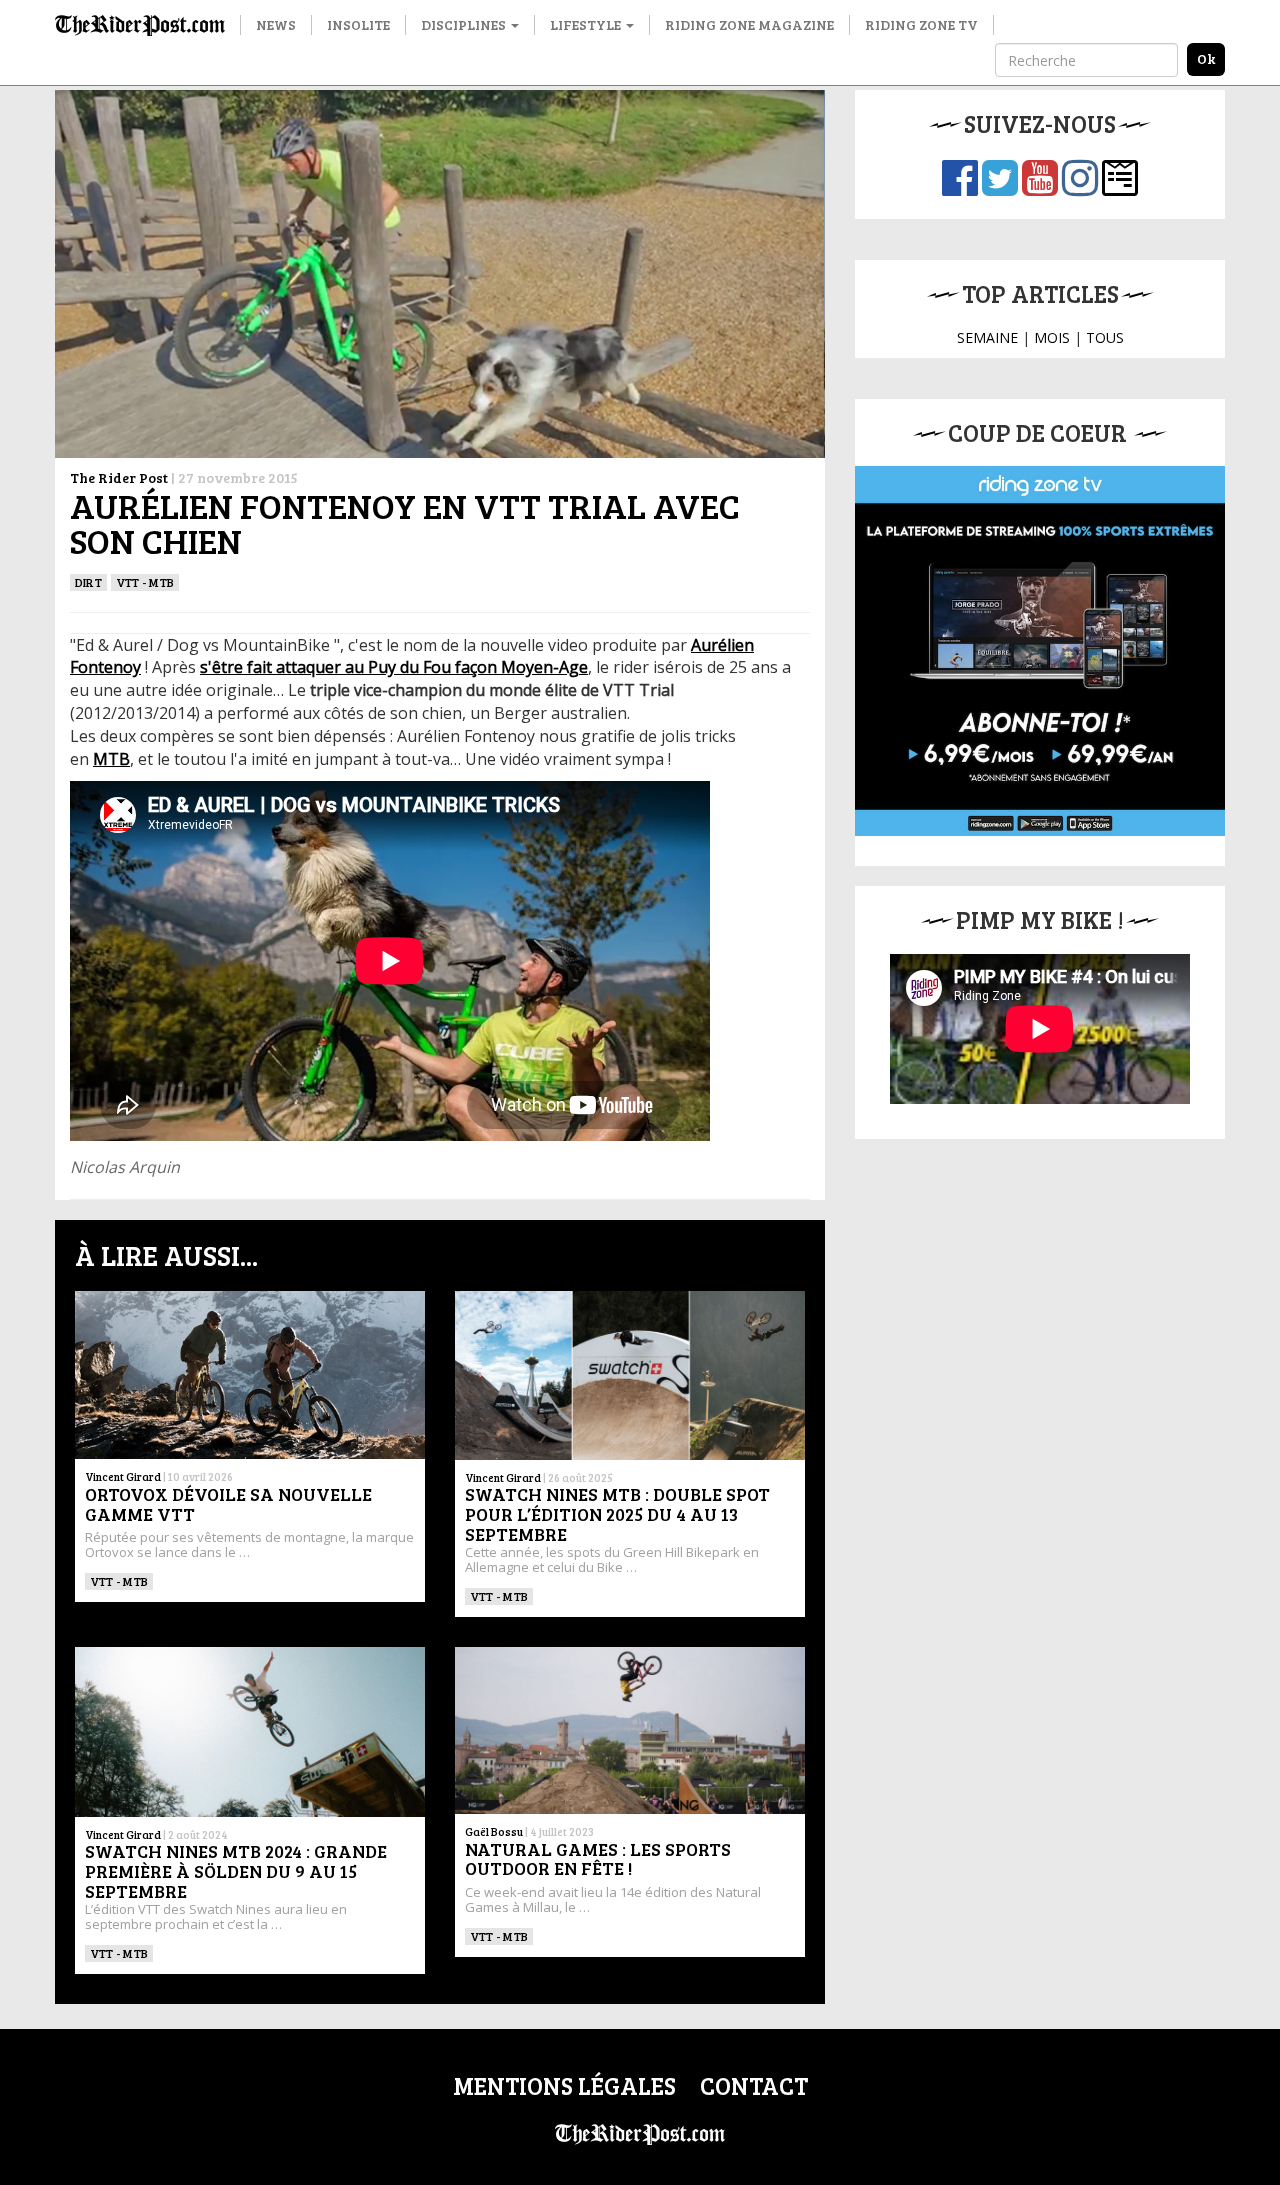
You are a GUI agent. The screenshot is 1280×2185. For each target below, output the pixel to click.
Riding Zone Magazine (749, 24)
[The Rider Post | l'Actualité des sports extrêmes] (140, 25)
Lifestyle (587, 24)
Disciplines (465, 24)
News (276, 24)
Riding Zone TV (921, 24)
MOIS (1052, 337)
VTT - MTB (145, 582)
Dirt (88, 582)
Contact (754, 2085)
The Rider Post (119, 477)
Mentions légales (564, 2085)
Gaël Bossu (494, 1831)
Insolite (358, 24)
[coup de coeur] (1040, 651)
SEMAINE (987, 337)
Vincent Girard (123, 1476)
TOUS (1105, 337)
